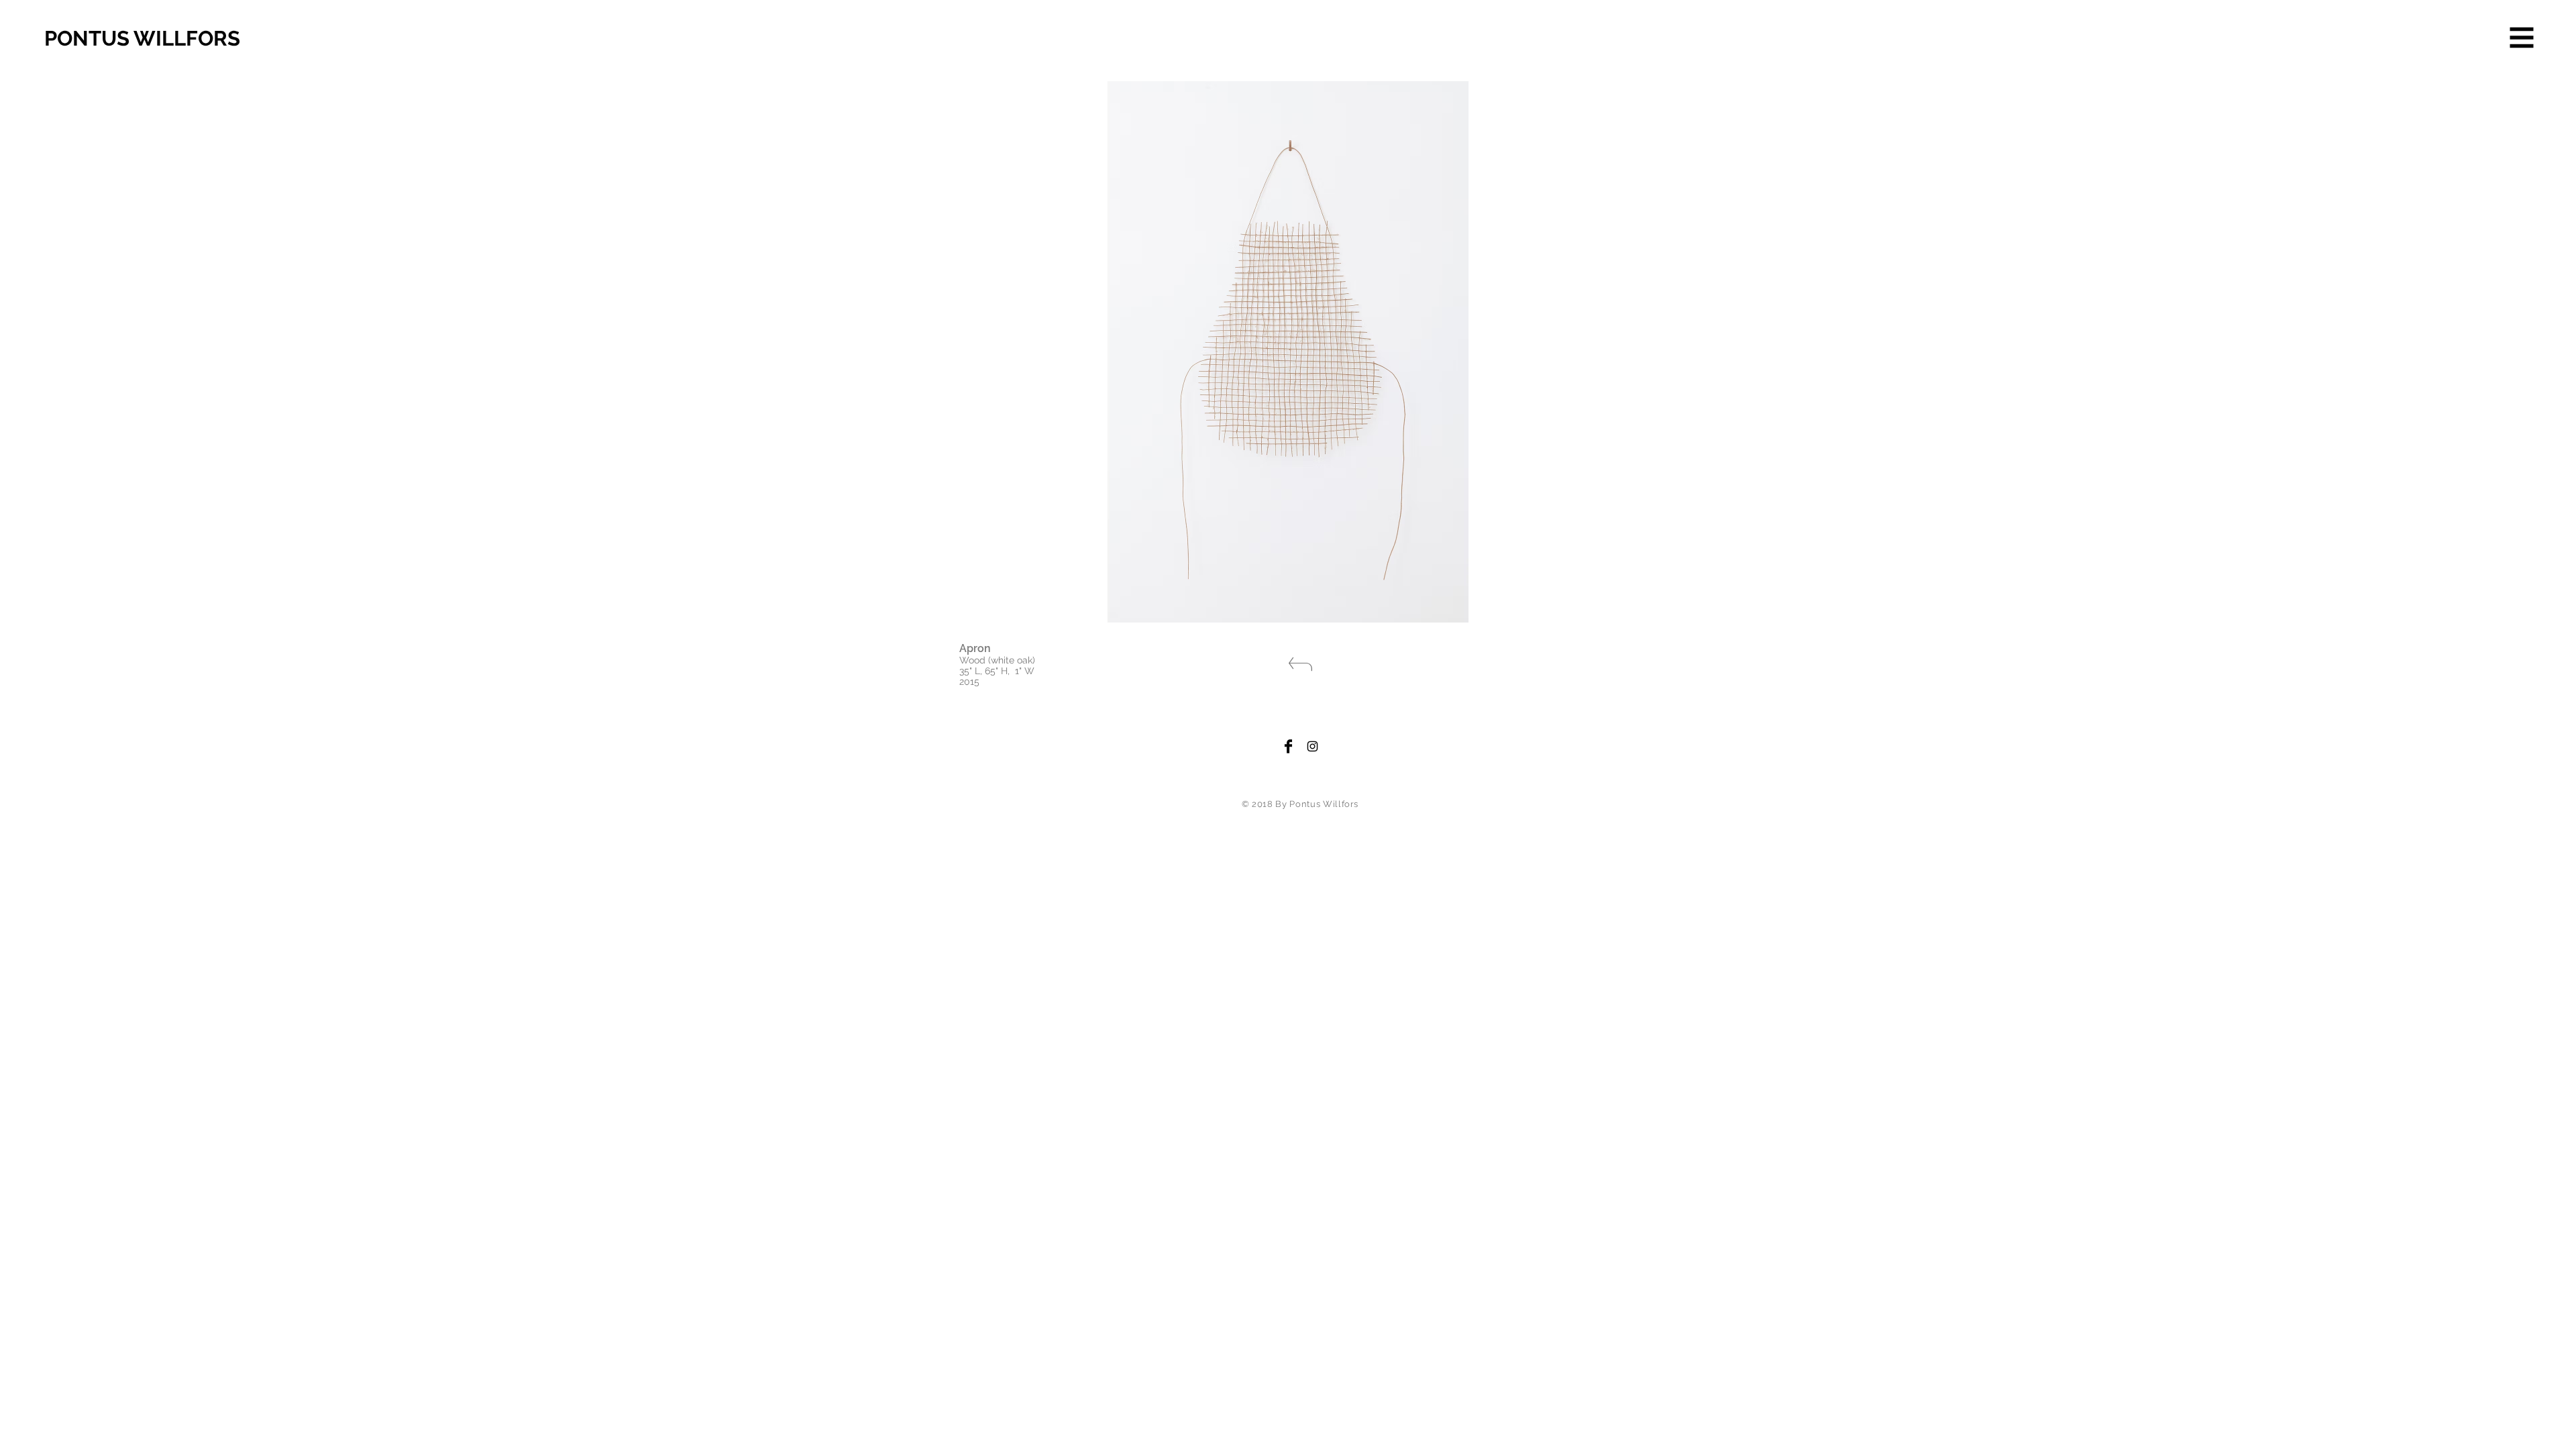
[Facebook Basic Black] (1288, 746)
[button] (2522, 38)
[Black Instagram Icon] (1312, 746)
